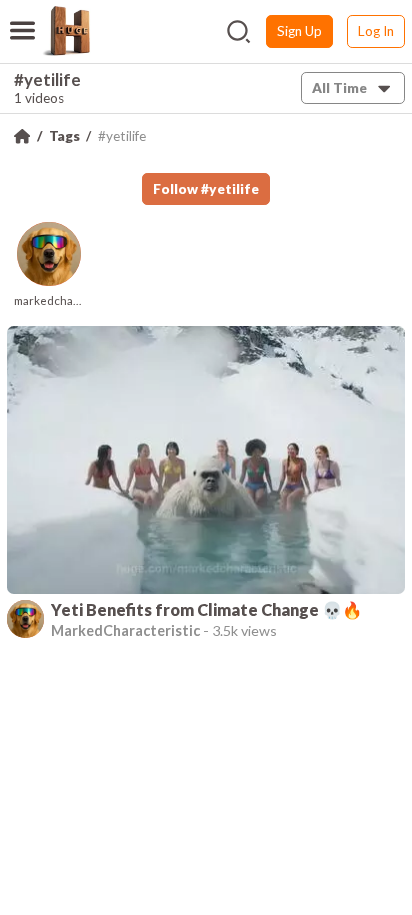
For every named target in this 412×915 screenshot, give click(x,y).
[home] (66, 31)
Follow (206, 189)
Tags (64, 136)
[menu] (22, 18)
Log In (376, 31)
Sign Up (299, 31)
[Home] (22, 136)
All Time (339, 88)
